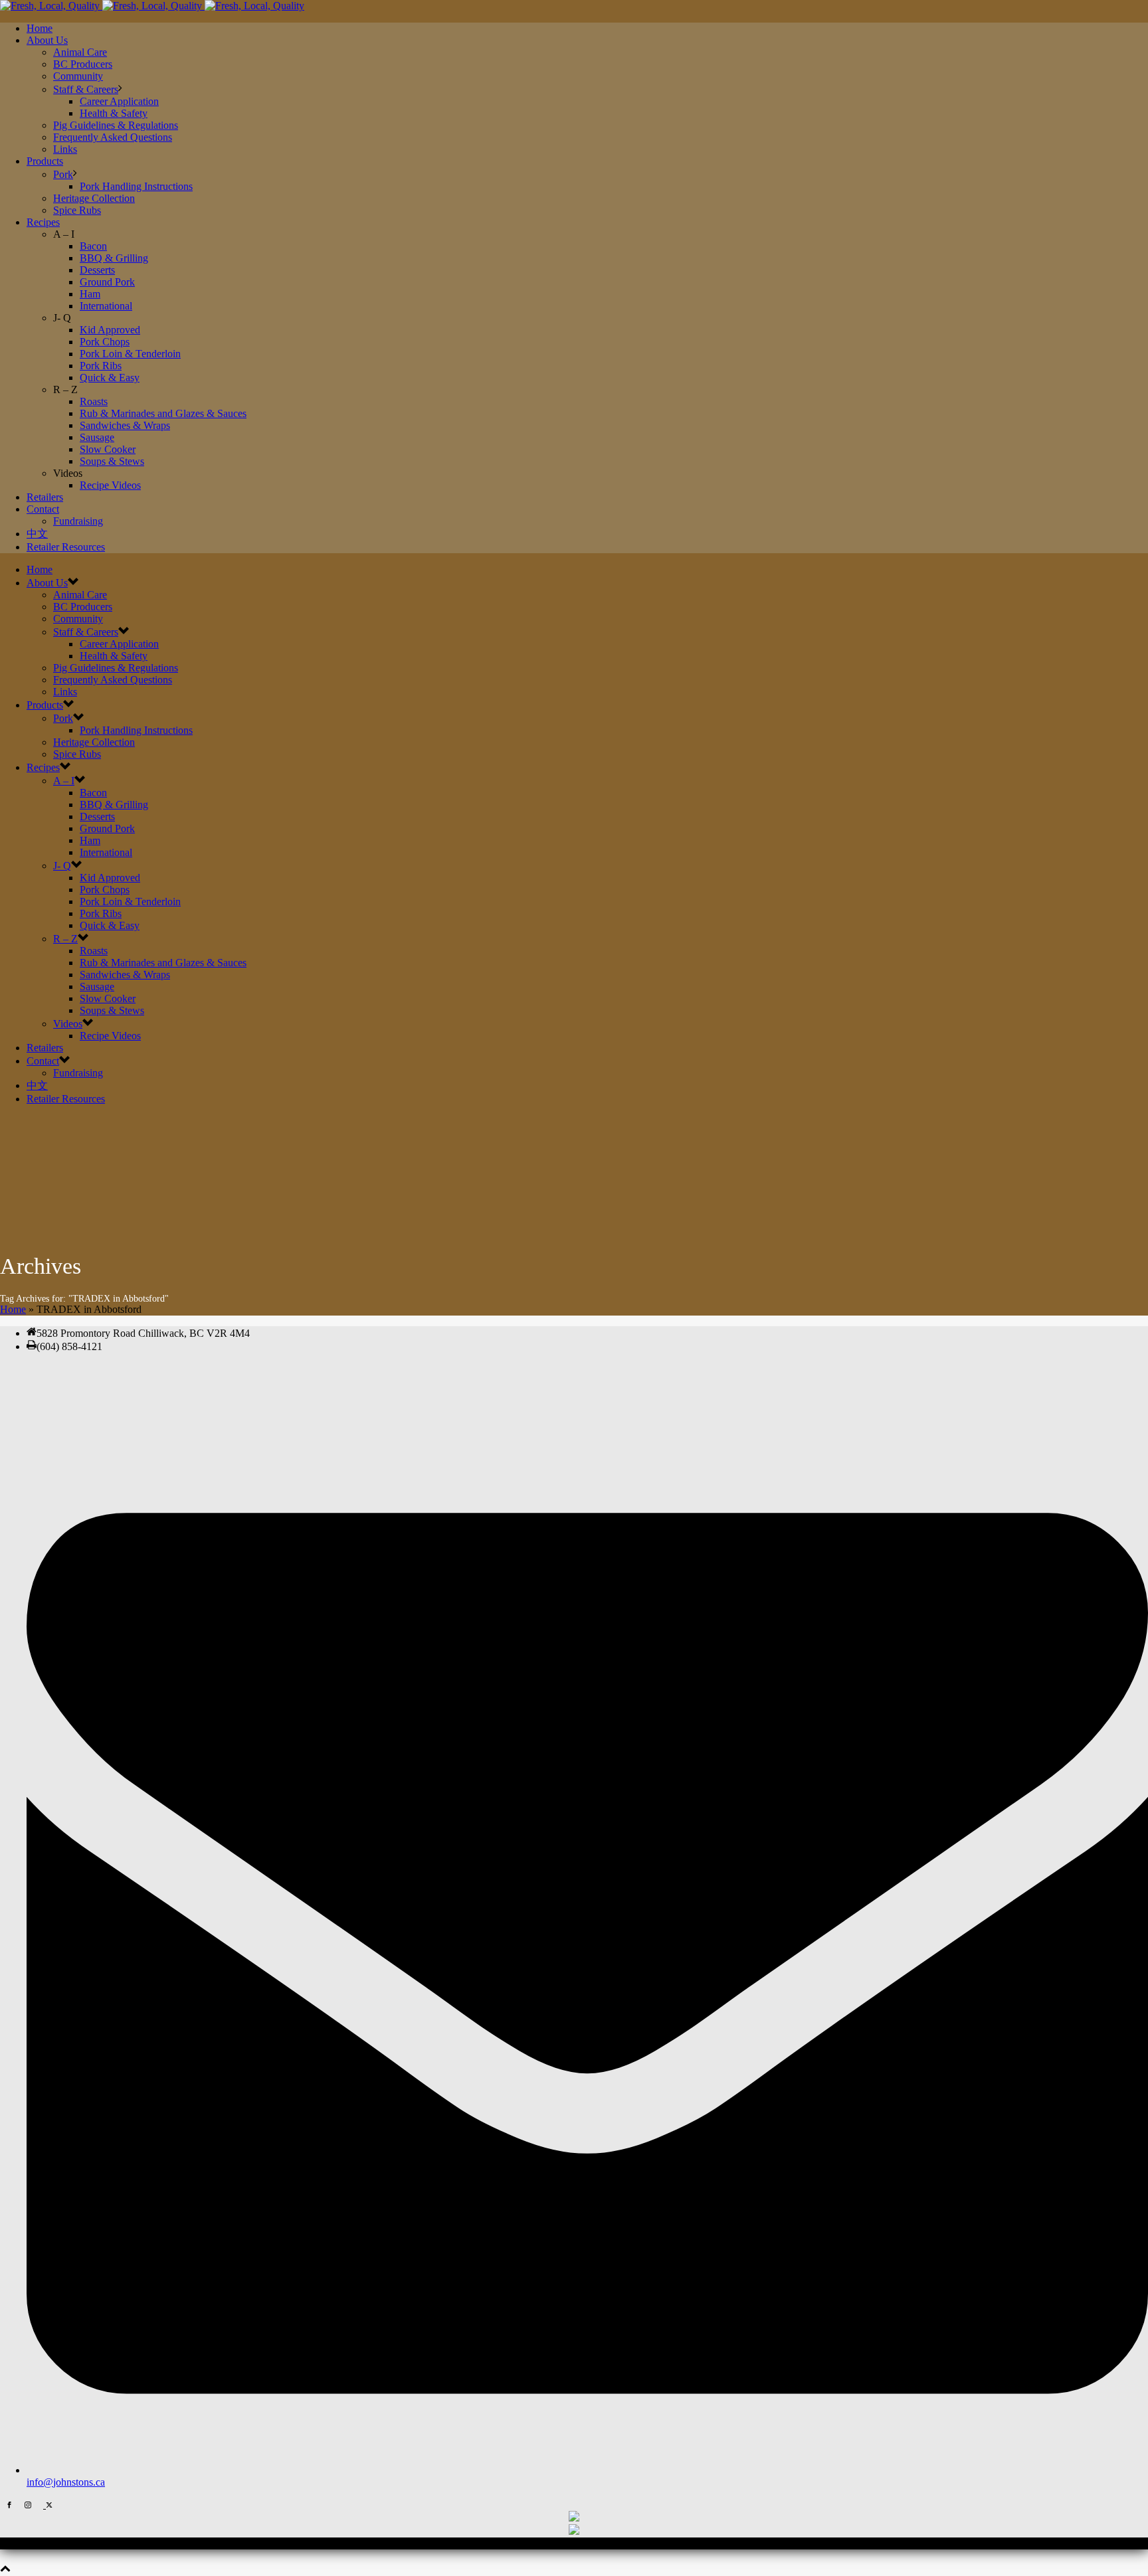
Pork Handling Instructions (136, 186)
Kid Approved (110, 330)
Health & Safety (114, 113)
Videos (68, 1024)
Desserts (97, 270)
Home (40, 28)
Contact (43, 509)
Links (65, 149)
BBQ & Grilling (114, 258)
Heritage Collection (94, 198)
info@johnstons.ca (66, 2482)
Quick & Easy (110, 378)
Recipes (43, 222)
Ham (90, 294)
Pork (63, 174)
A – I (64, 781)
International (106, 306)
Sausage (97, 437)
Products (45, 161)
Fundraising (78, 521)
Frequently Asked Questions (113, 137)
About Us (47, 40)
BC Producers (83, 64)
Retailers (45, 497)
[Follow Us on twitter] (48, 2505)
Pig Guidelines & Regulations (116, 125)
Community (78, 76)
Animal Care (80, 52)
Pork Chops (105, 342)
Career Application (119, 101)
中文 (37, 534)
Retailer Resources (66, 547)
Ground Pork (107, 282)
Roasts (94, 401)
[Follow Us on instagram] (28, 2505)
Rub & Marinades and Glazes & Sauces (163, 413)
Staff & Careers (86, 89)
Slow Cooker (108, 449)
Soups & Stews (112, 461)
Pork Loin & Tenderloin (130, 354)
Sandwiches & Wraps (125, 425)
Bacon (93, 246)
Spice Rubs (77, 210)
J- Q (62, 866)
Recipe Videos (110, 485)
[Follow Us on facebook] (9, 2505)
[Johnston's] (152, 6)
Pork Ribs (101, 366)
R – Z (65, 939)
